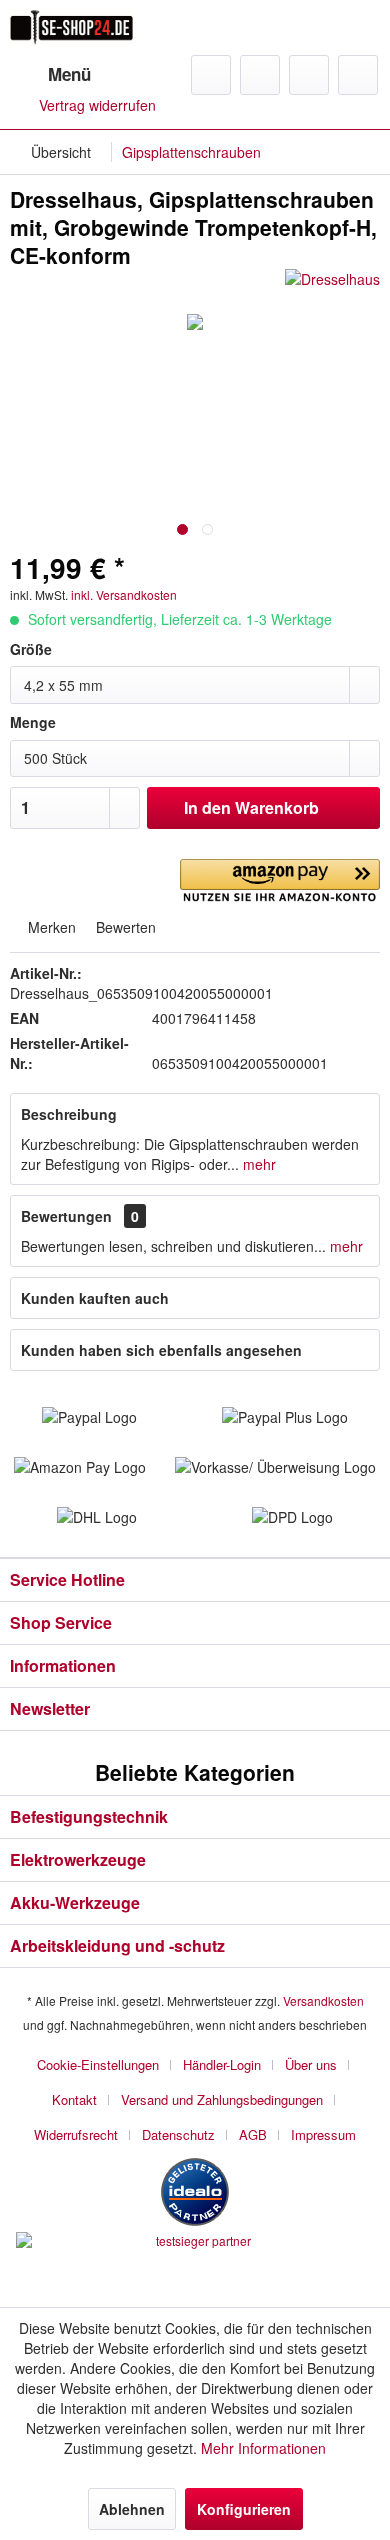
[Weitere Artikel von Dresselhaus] (332, 286)
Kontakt (74, 2099)
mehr (257, 1164)
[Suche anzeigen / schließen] (211, 75)
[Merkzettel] (260, 75)
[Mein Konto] (309, 75)
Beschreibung (69, 1114)
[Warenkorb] (358, 75)
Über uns (311, 2064)
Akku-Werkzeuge (75, 1902)
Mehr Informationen (263, 2448)
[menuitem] (50, 75)
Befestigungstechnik (89, 1816)
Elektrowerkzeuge (78, 1859)
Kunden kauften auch (95, 1298)
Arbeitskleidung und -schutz (117, 1945)
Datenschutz (178, 2134)
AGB (253, 2134)
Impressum (323, 2134)
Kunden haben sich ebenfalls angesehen (161, 1350)
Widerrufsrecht (76, 2134)
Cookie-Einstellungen (98, 2064)
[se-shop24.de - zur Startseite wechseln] (71, 27)
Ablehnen (132, 2509)
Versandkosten (323, 2000)
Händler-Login (222, 2064)
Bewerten (124, 927)
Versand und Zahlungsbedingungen (222, 2099)
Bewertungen (66, 1216)
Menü (69, 74)
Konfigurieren (244, 2509)
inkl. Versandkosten (124, 594)
